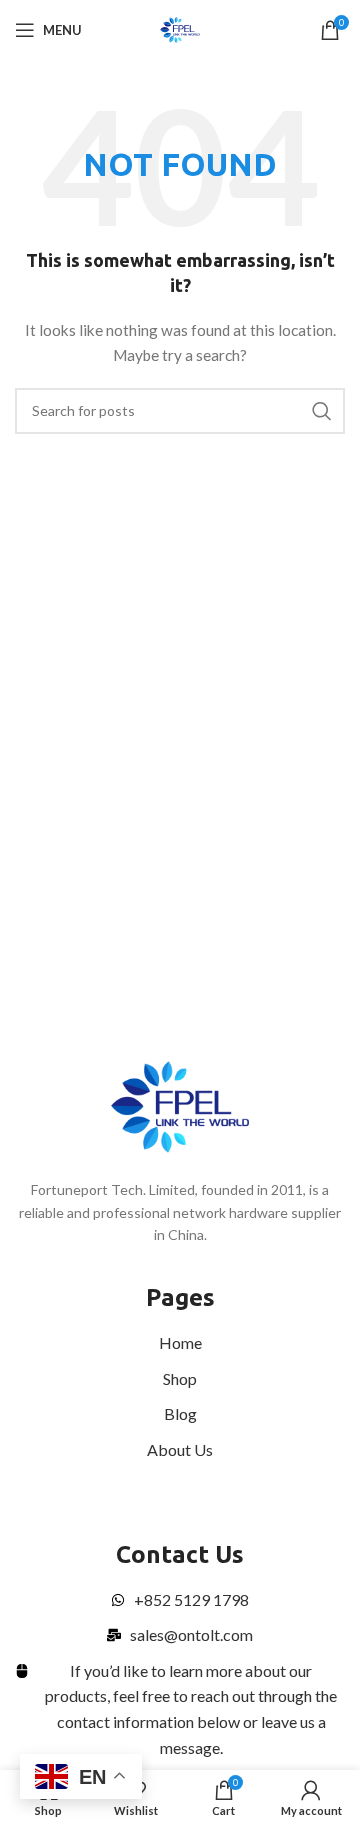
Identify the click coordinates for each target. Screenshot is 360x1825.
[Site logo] (180, 28)
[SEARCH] (322, 411)
